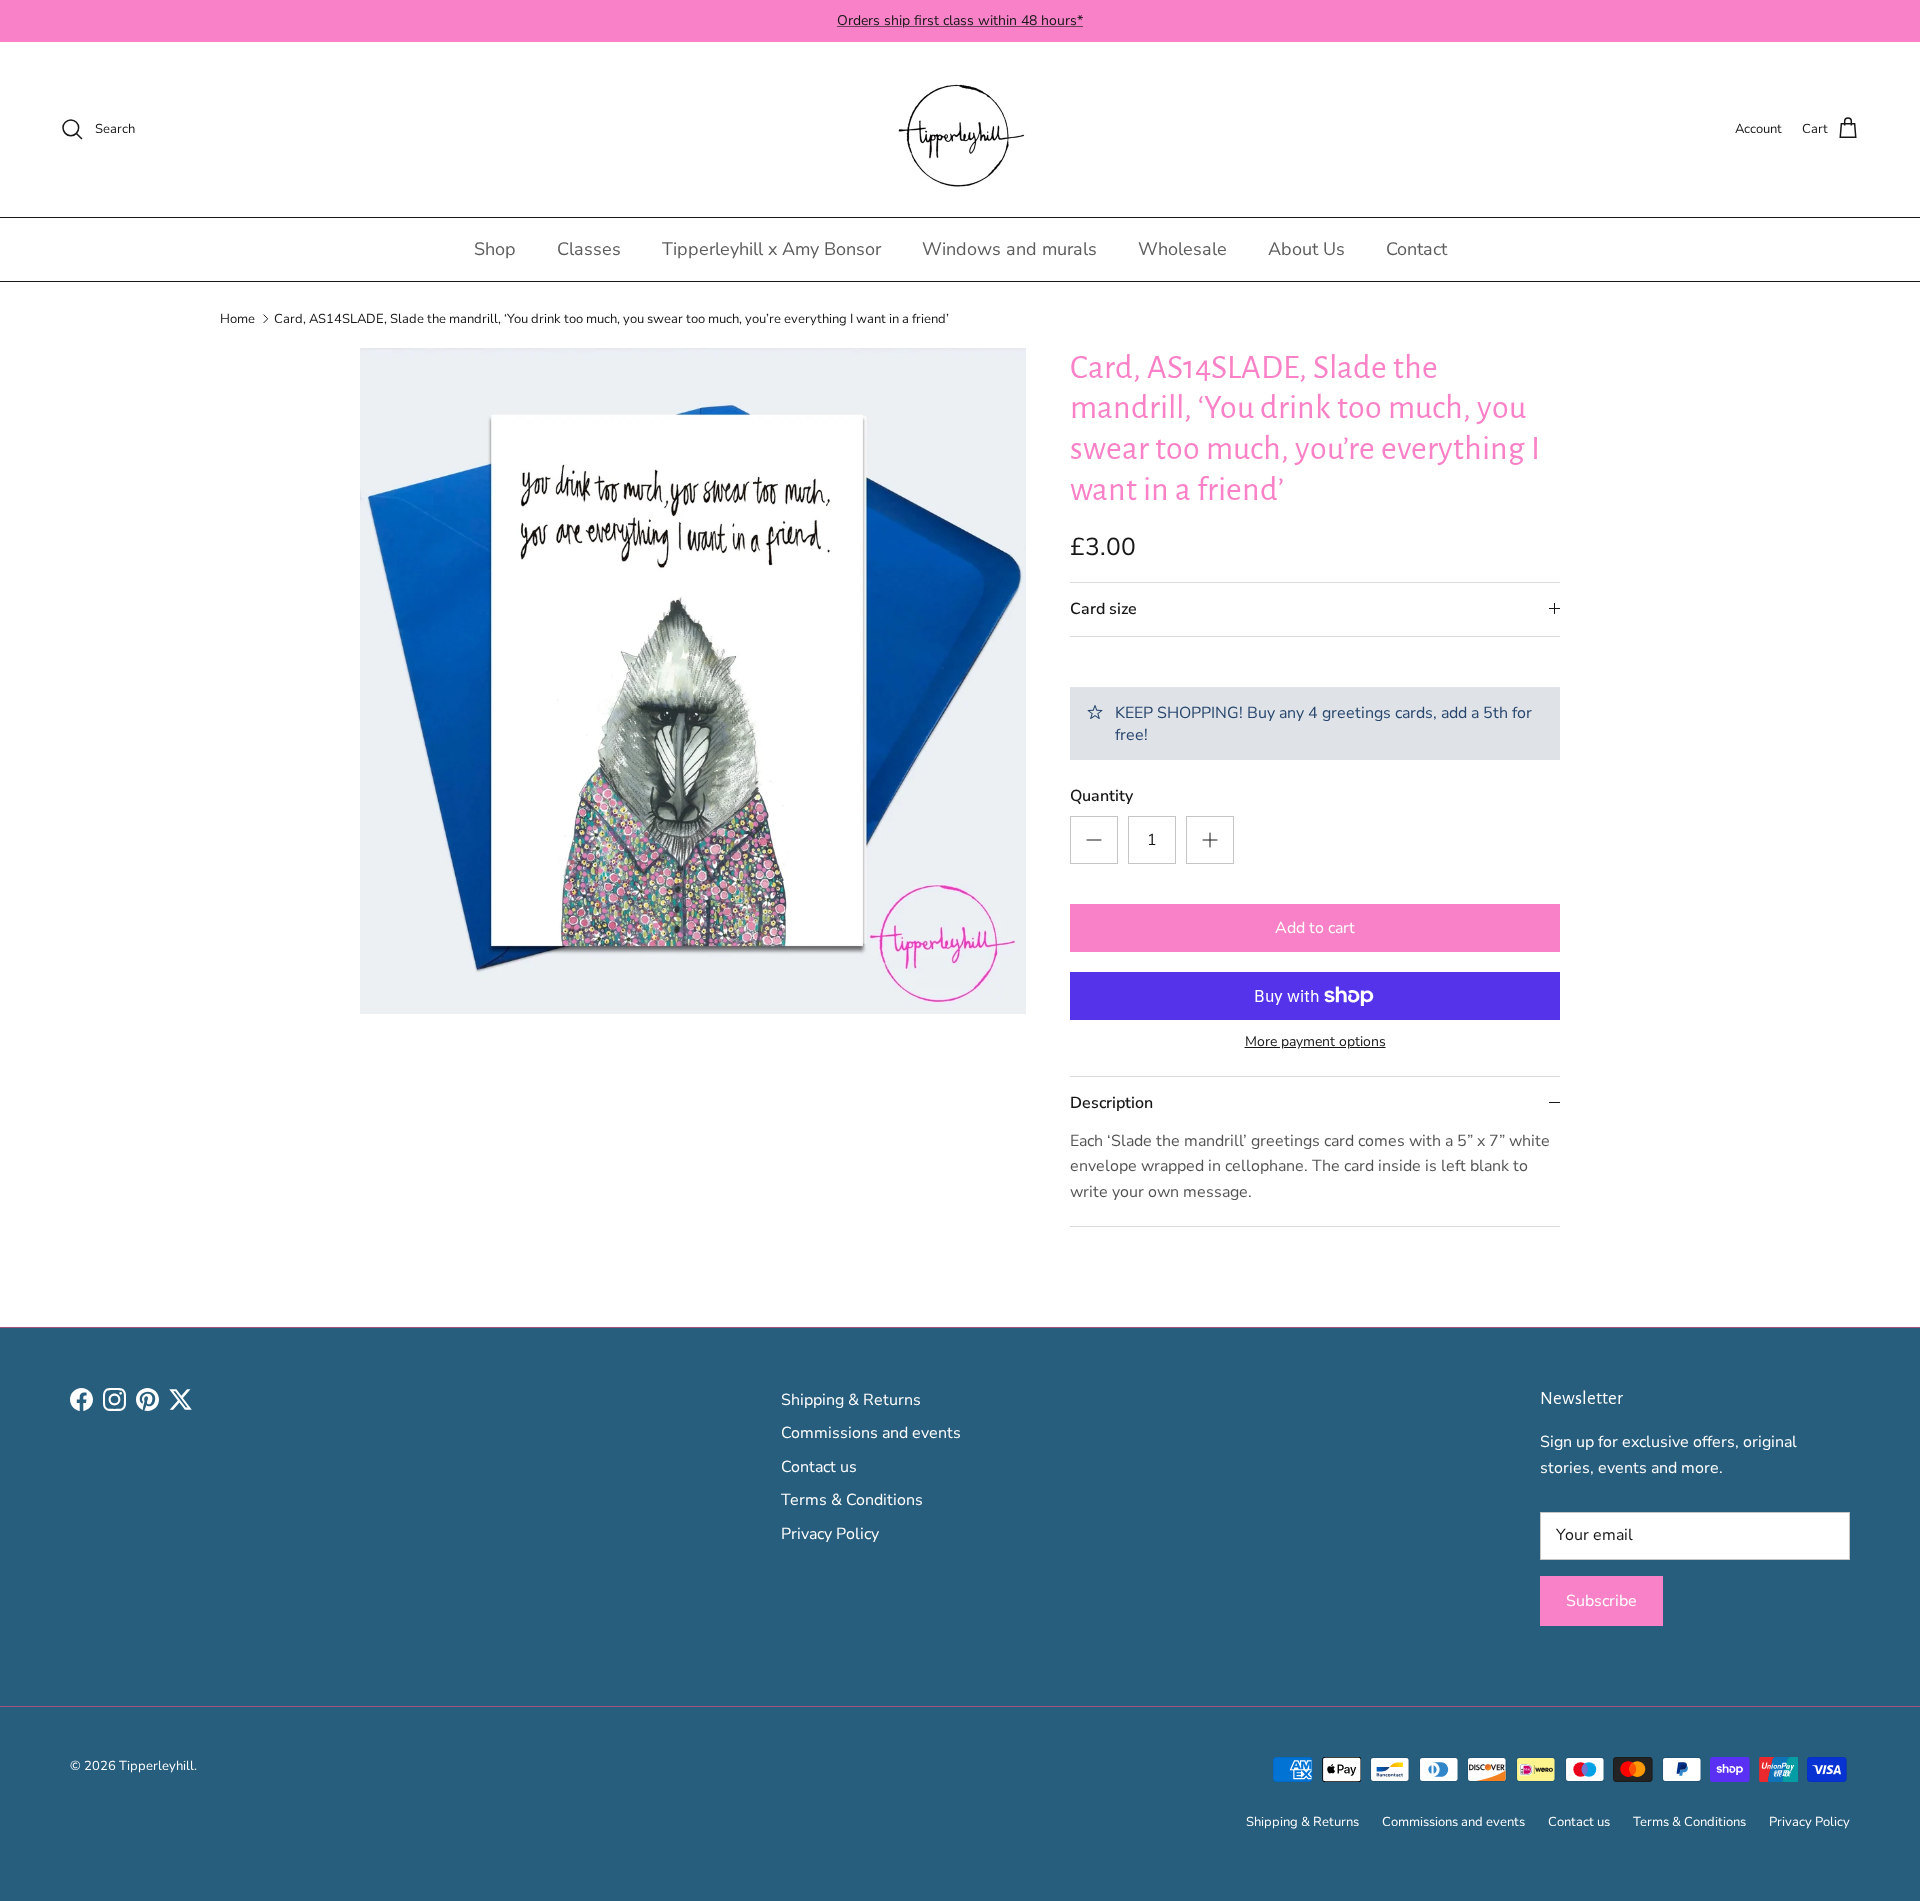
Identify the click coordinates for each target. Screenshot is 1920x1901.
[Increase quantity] (1210, 840)
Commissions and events (871, 1433)
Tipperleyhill (156, 1766)
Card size (1103, 609)
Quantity (1101, 796)
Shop (495, 249)
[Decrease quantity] (1094, 840)
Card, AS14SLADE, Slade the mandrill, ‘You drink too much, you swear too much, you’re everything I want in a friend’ (611, 318)
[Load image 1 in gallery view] (693, 681)
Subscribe (1601, 1601)
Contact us (819, 1467)
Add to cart (1315, 928)
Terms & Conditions (852, 1500)
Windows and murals (1009, 249)
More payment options (1315, 1042)
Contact (1416, 249)
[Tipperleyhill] (960, 129)
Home (237, 318)
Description (1111, 1103)
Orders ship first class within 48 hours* (960, 20)
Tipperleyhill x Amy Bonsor (771, 249)
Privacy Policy (830, 1534)
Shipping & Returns (851, 1400)
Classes (589, 249)
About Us (1306, 249)
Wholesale (1182, 249)
